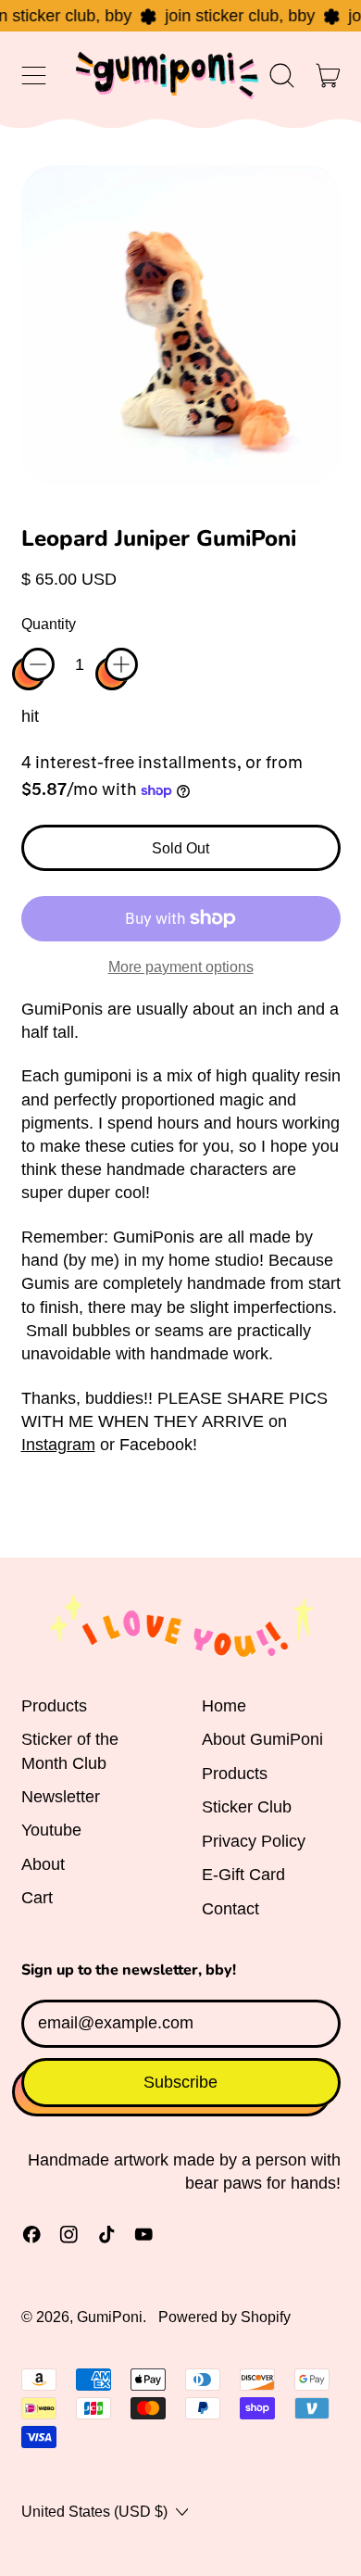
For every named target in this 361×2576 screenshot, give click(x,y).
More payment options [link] (181, 966)
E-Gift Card (243, 1875)
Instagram (58, 1445)
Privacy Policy (254, 1841)
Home (224, 1706)
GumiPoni (110, 2317)
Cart (37, 1898)
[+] (121, 664)
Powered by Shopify (224, 2317)
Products (54, 1706)
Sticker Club (247, 1807)
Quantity (49, 624)
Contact (230, 1909)
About (43, 1864)
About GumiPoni (262, 1739)
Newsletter (61, 1797)
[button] (282, 75)
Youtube (51, 1830)
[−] (38, 664)
